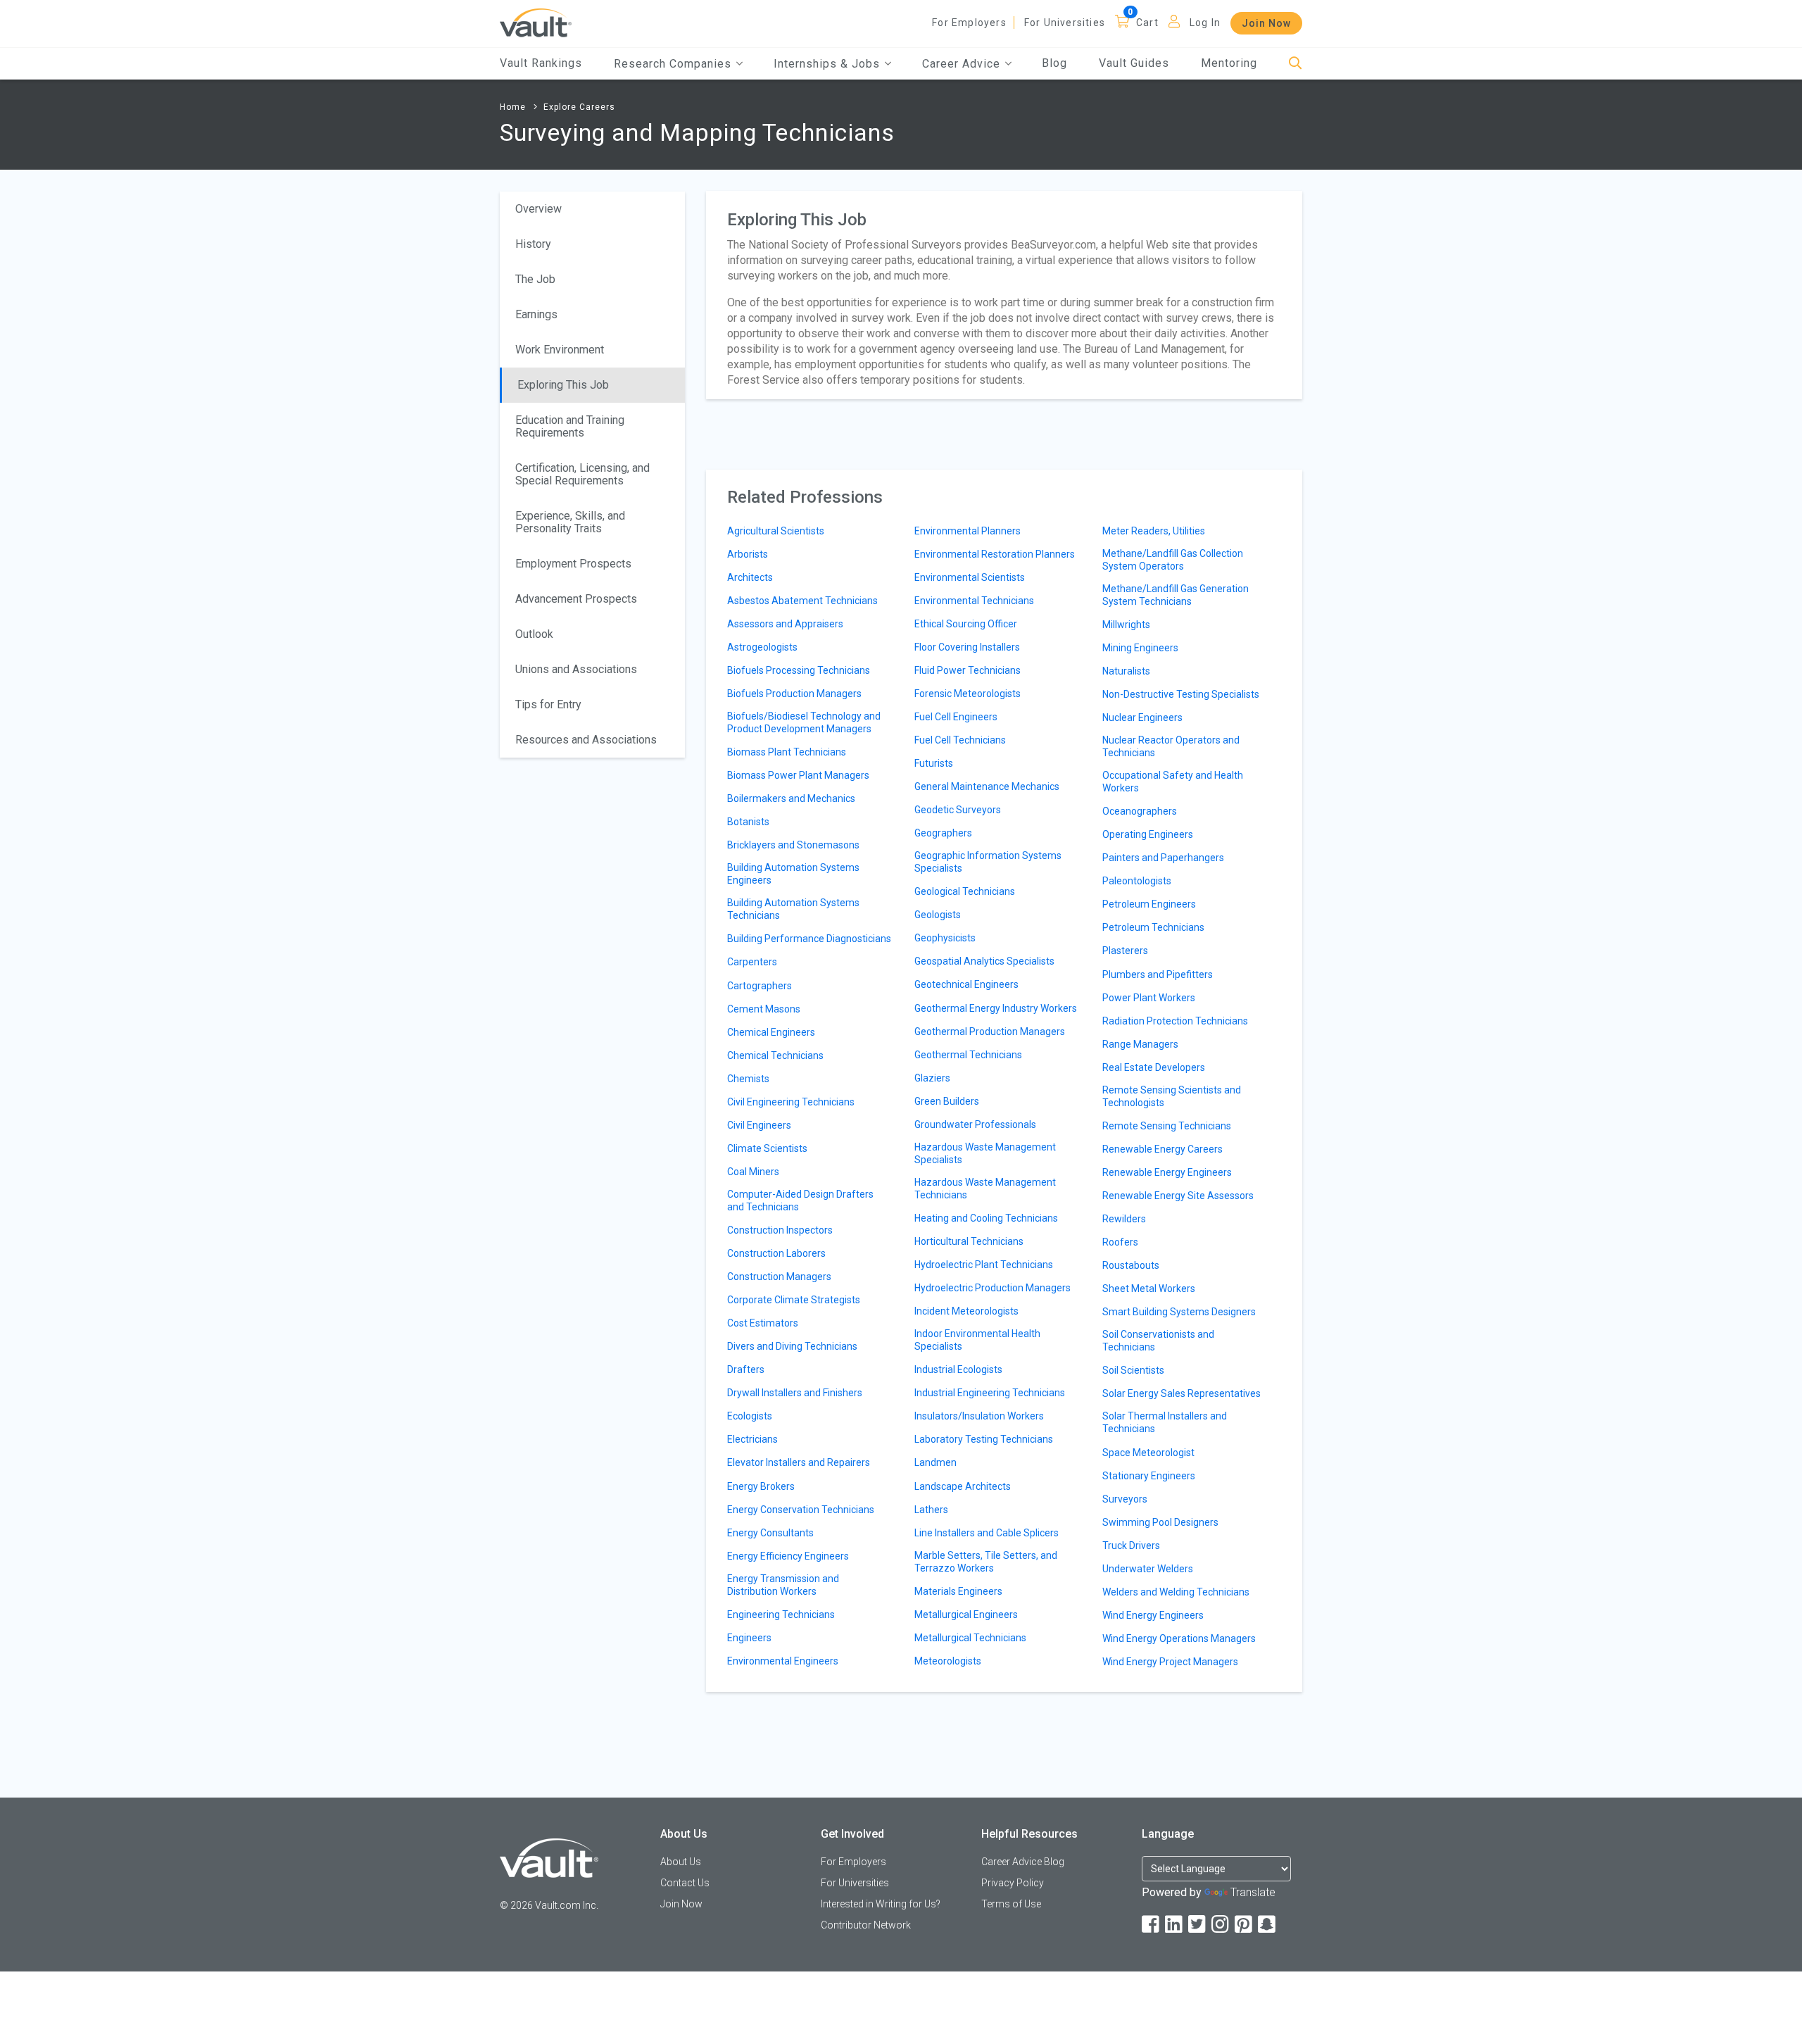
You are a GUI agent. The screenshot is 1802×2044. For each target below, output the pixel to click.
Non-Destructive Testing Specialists (1181, 694)
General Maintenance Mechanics (987, 786)
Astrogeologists (762, 647)
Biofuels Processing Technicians (799, 670)
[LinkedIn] (1175, 1925)
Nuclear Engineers (1142, 717)
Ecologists (750, 1416)
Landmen (935, 1462)
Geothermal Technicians (968, 1055)
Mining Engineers (1140, 648)
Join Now (1266, 23)
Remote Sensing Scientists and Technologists (1172, 1096)
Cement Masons (764, 1009)
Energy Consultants (770, 1533)
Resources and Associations (586, 740)
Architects (750, 577)
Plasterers (1125, 951)
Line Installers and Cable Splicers (987, 1533)
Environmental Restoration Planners (995, 554)
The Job (535, 279)
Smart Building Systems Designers (1179, 1312)
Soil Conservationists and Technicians (1158, 1341)
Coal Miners (753, 1172)
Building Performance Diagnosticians (809, 939)
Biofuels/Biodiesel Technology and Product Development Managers (804, 722)
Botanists (748, 822)
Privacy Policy (1013, 1883)
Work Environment (560, 350)
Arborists (748, 554)
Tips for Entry (548, 704)
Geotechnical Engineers (966, 984)
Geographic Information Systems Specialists (988, 862)
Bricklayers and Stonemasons (793, 845)
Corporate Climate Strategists (794, 1300)
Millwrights (1126, 625)
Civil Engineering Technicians (791, 1102)
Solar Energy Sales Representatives (1182, 1393)
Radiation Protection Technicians (1175, 1021)
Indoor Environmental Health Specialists (977, 1340)
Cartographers (760, 986)
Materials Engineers (958, 1591)
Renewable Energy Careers (1163, 1149)
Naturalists (1126, 671)
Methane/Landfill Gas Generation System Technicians (1176, 595)
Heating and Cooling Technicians (986, 1218)
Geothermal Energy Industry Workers (996, 1008)
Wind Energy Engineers (1153, 1615)
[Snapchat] (1268, 1925)
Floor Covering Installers (967, 647)
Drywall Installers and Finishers (795, 1393)
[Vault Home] (536, 22)
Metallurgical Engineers (966, 1614)
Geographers (943, 833)
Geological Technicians (965, 891)
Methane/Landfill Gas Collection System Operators (1173, 560)
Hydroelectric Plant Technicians (984, 1265)
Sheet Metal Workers (1149, 1289)
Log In (1205, 23)
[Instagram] (1221, 1925)
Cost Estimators (763, 1323)
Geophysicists (945, 938)
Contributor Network (866, 1925)
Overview (538, 209)
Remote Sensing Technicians (1167, 1126)
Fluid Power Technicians (968, 670)
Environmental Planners (968, 531)
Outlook (534, 634)
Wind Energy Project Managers (1170, 1662)
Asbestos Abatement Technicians (802, 601)
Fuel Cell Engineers (956, 717)
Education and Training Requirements (570, 426)
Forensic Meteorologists (968, 694)
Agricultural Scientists (776, 531)
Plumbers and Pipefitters (1158, 974)
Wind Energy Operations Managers (1179, 1638)
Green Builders (947, 1101)
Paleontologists (1137, 881)
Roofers (1120, 1242)
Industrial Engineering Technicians (990, 1393)
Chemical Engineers (771, 1032)
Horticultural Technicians (969, 1241)
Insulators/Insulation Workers (979, 1416)
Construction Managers (779, 1277)
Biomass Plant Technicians (787, 752)
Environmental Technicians (974, 601)
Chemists (748, 1079)
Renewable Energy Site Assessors (1178, 1196)
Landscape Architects (963, 1486)
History (533, 244)
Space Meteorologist (1148, 1453)
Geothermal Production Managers (990, 1032)
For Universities (1065, 23)
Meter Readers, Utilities (1154, 531)
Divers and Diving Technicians (792, 1346)
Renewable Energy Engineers (1167, 1172)
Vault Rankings (541, 63)
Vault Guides (1134, 63)
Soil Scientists (1133, 1370)
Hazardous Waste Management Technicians (985, 1189)
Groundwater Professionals (975, 1124)
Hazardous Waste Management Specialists (985, 1153)
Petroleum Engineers (1149, 904)
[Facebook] (1152, 1925)
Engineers (749, 1638)
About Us (681, 1862)
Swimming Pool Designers (1160, 1522)
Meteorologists (948, 1661)
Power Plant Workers (1149, 998)
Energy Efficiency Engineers (788, 1556)
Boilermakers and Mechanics (791, 798)
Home (513, 107)
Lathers (931, 1510)
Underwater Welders (1148, 1569)
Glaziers (932, 1078)
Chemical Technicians (775, 1055)
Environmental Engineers (783, 1661)
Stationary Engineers (1149, 1476)
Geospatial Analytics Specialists (984, 961)
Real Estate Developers (1154, 1067)
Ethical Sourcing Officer (966, 624)
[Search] (1296, 64)
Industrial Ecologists (958, 1369)
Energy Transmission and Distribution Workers (783, 1585)
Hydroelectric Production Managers (993, 1288)
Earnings (536, 314)
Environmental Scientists (970, 577)
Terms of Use (1011, 1904)
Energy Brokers (761, 1486)
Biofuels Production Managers (794, 694)
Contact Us (685, 1883)
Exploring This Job (563, 385)
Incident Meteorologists (966, 1311)
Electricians (752, 1439)
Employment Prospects (573, 564)
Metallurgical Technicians (970, 1638)
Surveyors (1125, 1499)
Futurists (934, 763)
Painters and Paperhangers (1163, 858)
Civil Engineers (759, 1125)
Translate (1253, 1892)
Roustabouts (1131, 1265)
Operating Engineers (1148, 834)
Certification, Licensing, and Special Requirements (582, 474)
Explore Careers (579, 107)
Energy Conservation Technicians (801, 1510)
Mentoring (1229, 63)
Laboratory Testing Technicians (984, 1439)
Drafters (746, 1369)
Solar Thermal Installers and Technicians (1165, 1422)
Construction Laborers (776, 1253)
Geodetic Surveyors (958, 810)
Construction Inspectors (780, 1230)
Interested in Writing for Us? (881, 1904)
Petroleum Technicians (1153, 927)
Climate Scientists (767, 1148)
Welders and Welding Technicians (1176, 1592)
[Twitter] (1198, 1925)
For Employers (969, 23)
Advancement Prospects (576, 599)
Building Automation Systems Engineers (793, 874)
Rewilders (1124, 1219)
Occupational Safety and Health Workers (1173, 782)
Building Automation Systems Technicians (793, 909)
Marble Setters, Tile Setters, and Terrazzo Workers (986, 1562)
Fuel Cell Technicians (960, 740)
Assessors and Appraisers (785, 624)
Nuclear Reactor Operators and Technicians (1171, 746)
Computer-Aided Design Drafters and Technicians (800, 1200)
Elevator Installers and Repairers (799, 1462)
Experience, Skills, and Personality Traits (570, 522)
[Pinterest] (1245, 1925)
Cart (1147, 23)
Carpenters (752, 962)
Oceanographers (1140, 811)
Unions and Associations (576, 669)
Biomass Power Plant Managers (798, 775)
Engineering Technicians (781, 1614)
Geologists (938, 915)
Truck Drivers (1131, 1545)
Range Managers (1140, 1044)
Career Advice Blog (1023, 1862)
